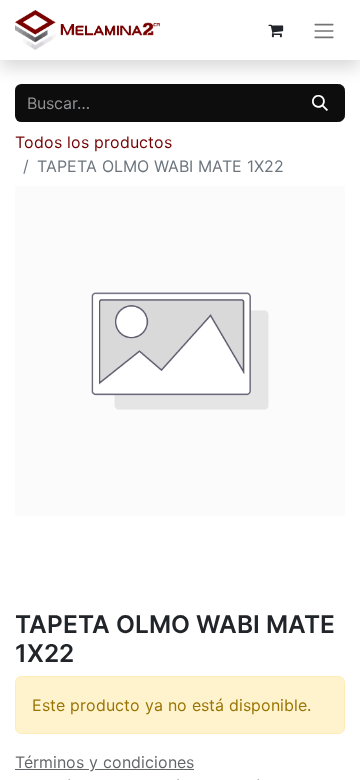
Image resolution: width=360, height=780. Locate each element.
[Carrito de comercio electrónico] (275, 30)
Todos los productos (93, 142)
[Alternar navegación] (324, 30)
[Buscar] (320, 103)
